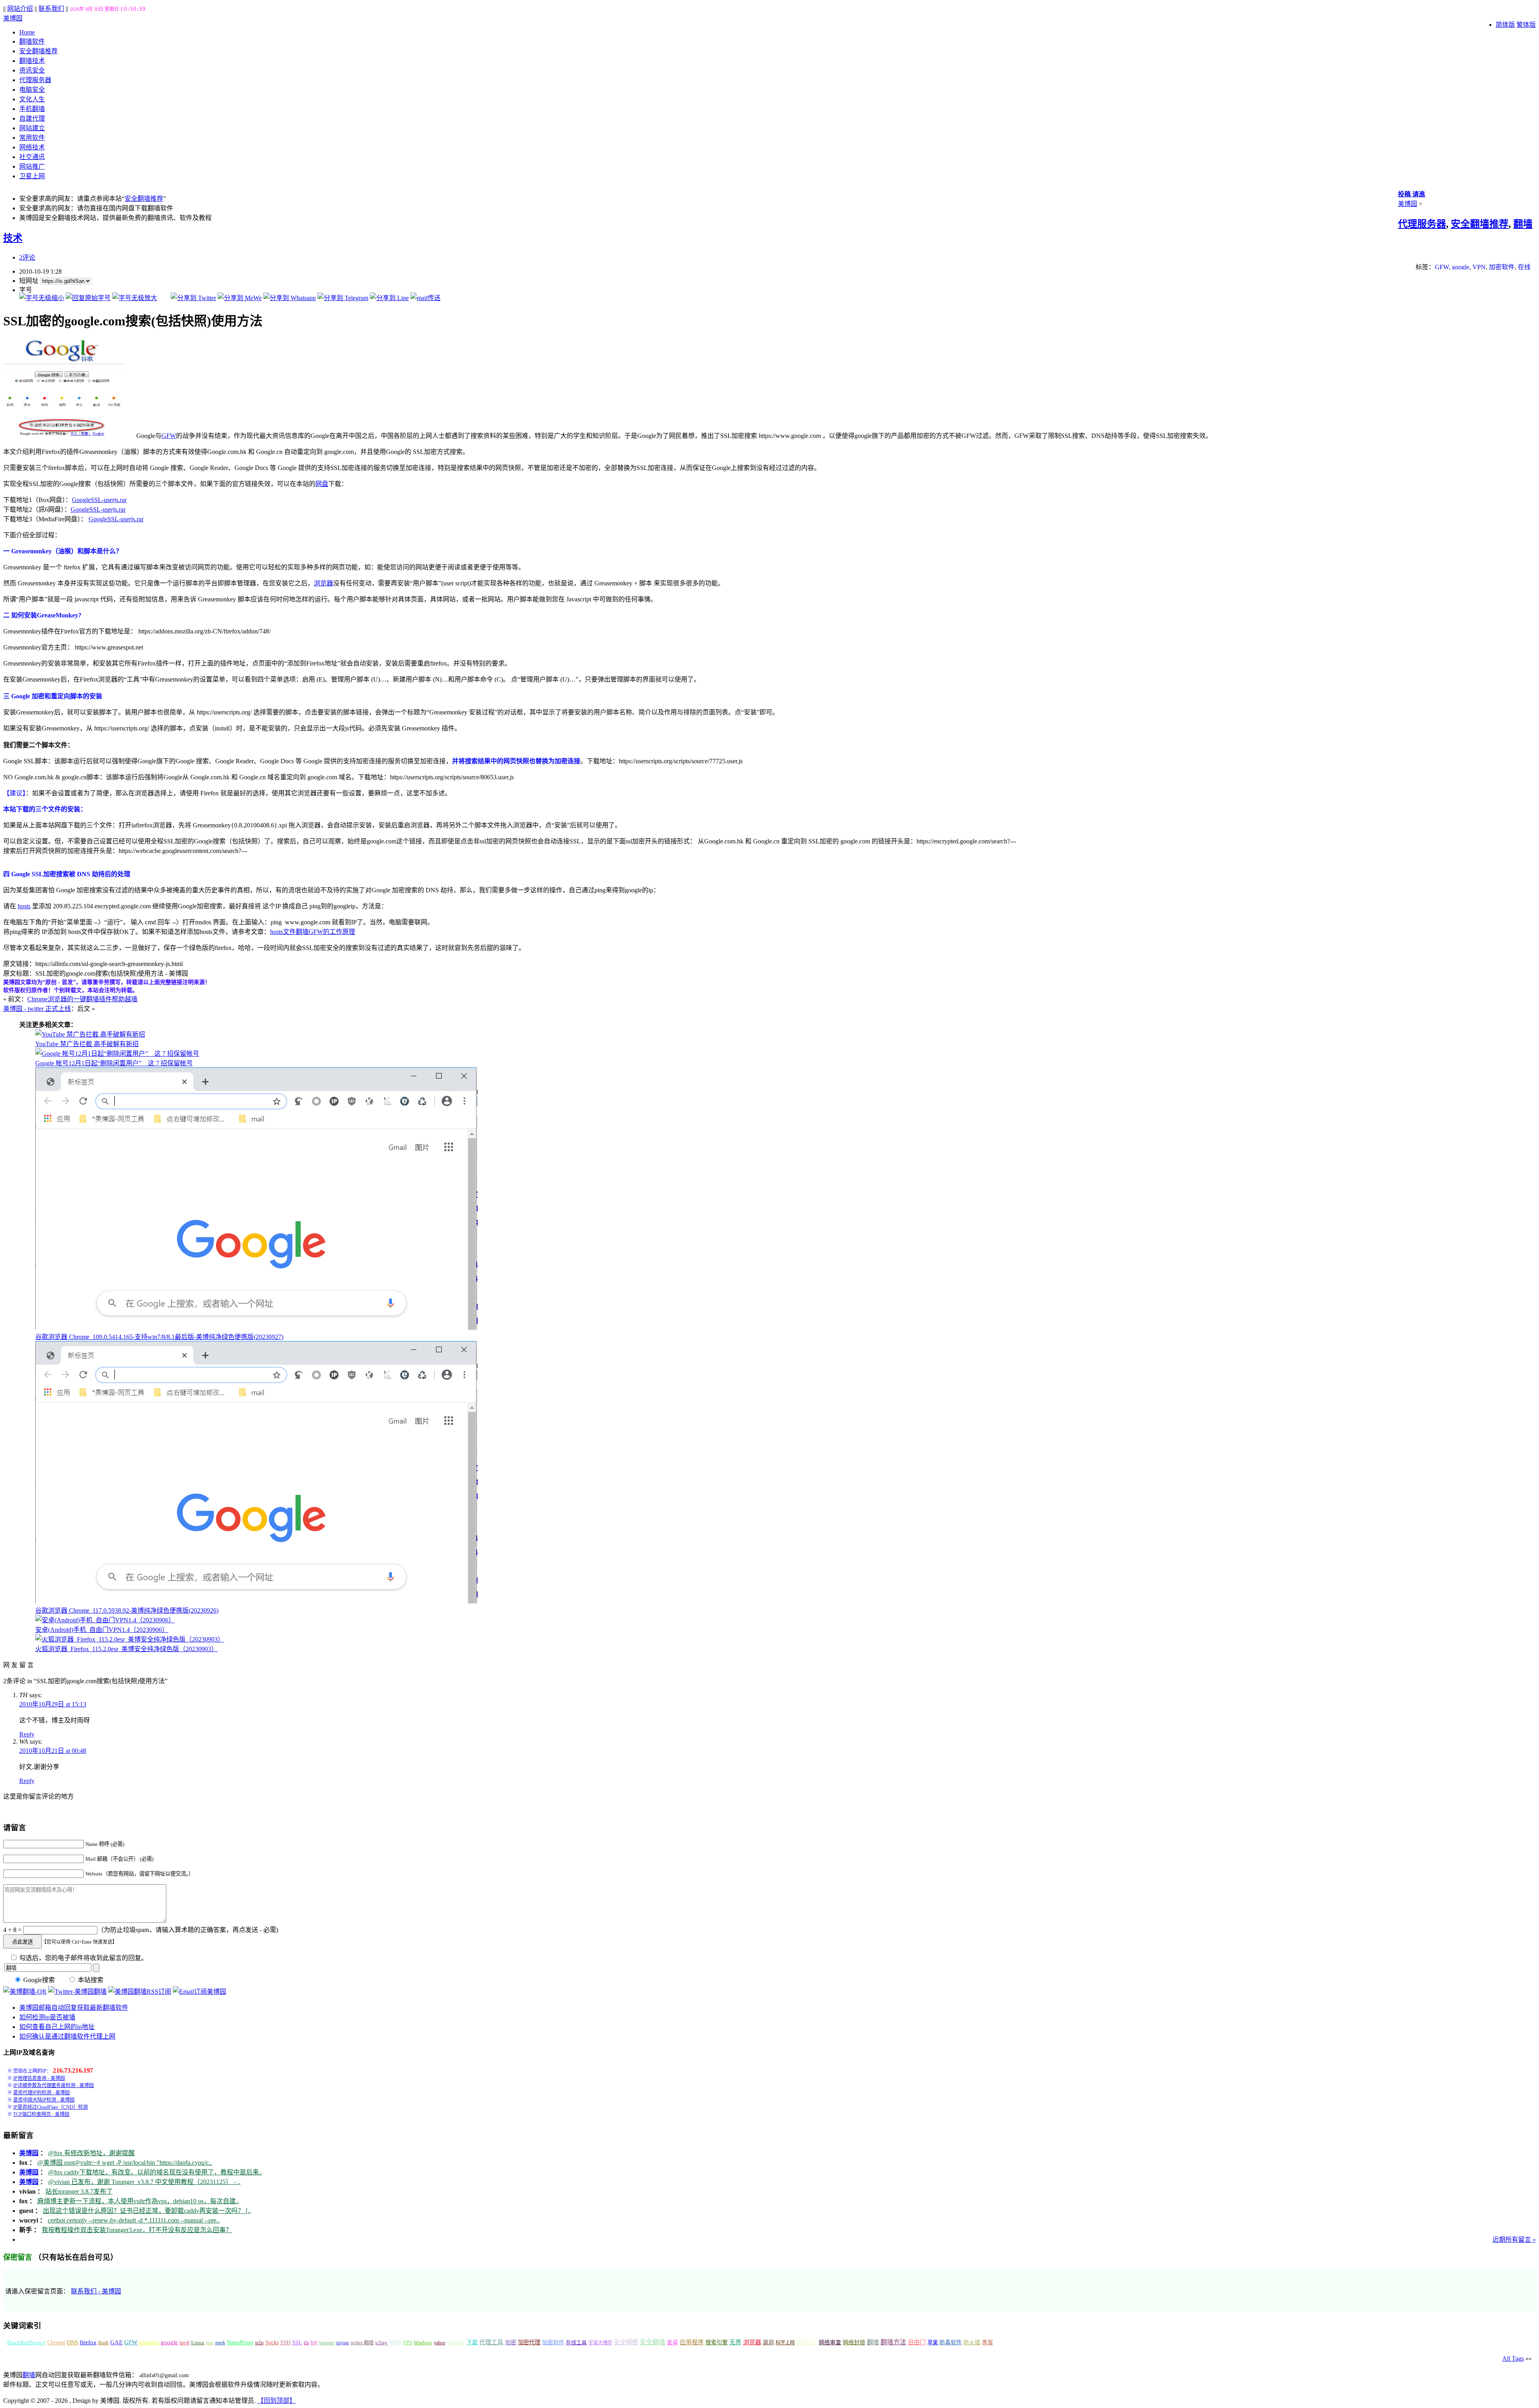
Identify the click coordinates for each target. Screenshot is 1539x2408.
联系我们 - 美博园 (96, 2291)
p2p (260, 2342)
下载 (472, 2342)
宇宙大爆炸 (600, 2343)
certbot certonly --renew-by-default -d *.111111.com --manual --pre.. (134, 2220)
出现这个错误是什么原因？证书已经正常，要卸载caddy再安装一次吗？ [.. (147, 2211)
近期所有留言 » (1514, 2240)
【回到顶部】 (277, 2401)
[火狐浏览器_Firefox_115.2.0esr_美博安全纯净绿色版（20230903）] (130, 1639)
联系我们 (51, 9)
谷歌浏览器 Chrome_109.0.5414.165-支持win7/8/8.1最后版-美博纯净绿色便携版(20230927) (159, 1337)
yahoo (439, 2343)
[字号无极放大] (135, 298)
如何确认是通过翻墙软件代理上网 (67, 2036)
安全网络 (626, 2342)
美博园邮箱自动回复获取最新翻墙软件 (74, 2008)
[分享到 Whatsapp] (290, 298)
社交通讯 (32, 157)
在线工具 (576, 2343)
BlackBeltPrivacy (26, 2342)
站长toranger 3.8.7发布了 (79, 2191)
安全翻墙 (652, 2342)
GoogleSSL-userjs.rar (99, 500)
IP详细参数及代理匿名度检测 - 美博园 (54, 2085)
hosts (24, 906)
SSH (285, 2342)
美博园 (13, 18)
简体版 (1505, 25)
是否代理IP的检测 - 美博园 (41, 2093)
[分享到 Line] (389, 298)
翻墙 (873, 2342)
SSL (297, 2342)
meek (220, 2343)
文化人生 (32, 99)
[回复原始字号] (88, 298)
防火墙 (972, 2342)
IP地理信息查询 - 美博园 (39, 2078)
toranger (327, 2343)
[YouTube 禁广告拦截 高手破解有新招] (90, 1034)
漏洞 (768, 2342)
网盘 (322, 484)
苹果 (933, 2342)
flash (103, 2342)
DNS (73, 2342)
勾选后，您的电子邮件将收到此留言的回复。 (83, 1958)
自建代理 (32, 118)
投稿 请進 (1412, 194)
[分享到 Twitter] (193, 298)
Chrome (56, 2342)
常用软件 (32, 138)
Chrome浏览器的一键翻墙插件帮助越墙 (82, 999)
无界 (735, 2342)
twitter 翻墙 (362, 2343)
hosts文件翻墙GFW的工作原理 (313, 932)
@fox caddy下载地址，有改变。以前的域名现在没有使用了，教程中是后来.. (155, 2172)
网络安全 (807, 2342)
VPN (1479, 267)
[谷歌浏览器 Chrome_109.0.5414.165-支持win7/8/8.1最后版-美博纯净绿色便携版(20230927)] (256, 1328)
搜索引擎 (717, 2342)
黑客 (988, 2342)
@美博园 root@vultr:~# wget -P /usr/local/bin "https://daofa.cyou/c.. (125, 2163)
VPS (407, 2343)
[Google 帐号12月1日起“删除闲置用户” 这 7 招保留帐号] (117, 1054)
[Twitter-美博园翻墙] (77, 1992)
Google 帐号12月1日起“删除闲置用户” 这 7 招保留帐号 (114, 1063)
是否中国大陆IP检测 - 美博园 (44, 2100)
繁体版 (1526, 25)
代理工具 (491, 2342)
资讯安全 (32, 70)
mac (210, 2343)
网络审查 (830, 2342)
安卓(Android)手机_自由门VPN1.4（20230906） (102, 1630)
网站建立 (32, 128)
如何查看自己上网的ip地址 (57, 2027)
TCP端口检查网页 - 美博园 (41, 2114)
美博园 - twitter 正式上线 (37, 1009)
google (1461, 267)
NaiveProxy (240, 2342)
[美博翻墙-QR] (25, 1992)
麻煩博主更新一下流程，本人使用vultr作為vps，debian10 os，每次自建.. (138, 2201)
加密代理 (529, 2342)
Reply (27, 1734)
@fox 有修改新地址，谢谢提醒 (91, 2153)
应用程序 (692, 2342)
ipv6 (185, 2343)
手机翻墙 (32, 109)
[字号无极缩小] (42, 298)
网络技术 (32, 147)
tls (306, 2343)
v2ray (381, 2342)
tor (314, 2342)
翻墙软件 (32, 41)
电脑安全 (32, 90)
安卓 (673, 2342)
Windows (423, 2343)
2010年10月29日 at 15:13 (53, 1704)
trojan (343, 2343)
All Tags (1513, 2359)
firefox (88, 2342)
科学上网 (785, 2343)
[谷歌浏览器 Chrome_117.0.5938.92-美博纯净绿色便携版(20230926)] (256, 1601)
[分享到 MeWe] (240, 298)
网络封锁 (854, 2342)
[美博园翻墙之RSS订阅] (140, 1992)
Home (27, 32)
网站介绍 (20, 9)
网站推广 (32, 166)
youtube (456, 2343)
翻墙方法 (893, 2342)
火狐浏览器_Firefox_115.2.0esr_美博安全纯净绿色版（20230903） (126, 1649)
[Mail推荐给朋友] (425, 298)
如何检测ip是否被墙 (47, 2017)
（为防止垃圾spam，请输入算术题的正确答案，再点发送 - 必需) (188, 1930)
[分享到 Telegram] (343, 298)
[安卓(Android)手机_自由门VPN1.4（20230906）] (105, 1620)
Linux (198, 2343)
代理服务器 (35, 80)
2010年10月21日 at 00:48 (53, 1751)
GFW (1442, 267)
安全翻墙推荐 (38, 51)
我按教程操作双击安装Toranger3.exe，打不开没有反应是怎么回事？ (137, 2230)
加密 (511, 2342)
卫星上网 (32, 176)
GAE (116, 2342)
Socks (272, 2342)
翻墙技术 (32, 61)
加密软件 (1502, 267)
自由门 (917, 2342)
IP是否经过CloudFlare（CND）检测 (50, 2107)
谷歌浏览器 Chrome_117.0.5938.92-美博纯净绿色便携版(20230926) (127, 1610)
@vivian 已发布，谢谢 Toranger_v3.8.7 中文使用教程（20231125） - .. (144, 2182)
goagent (149, 2342)
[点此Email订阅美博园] (199, 1992)
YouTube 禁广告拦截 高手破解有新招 (87, 1044)
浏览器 (323, 583)
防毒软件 (951, 2342)
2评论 (27, 257)
